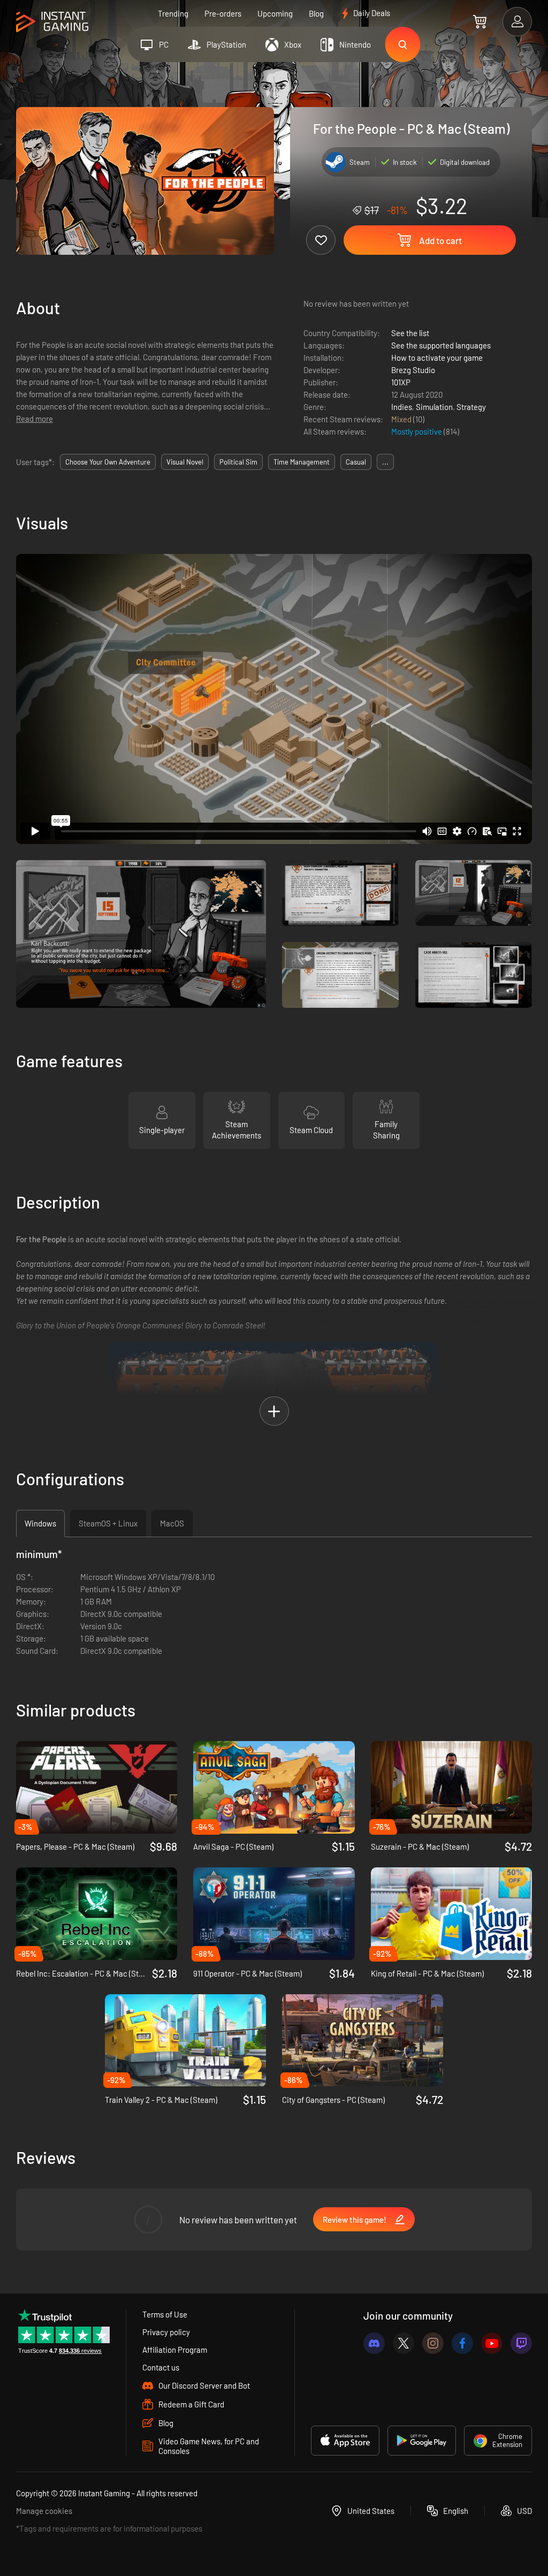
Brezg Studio (413, 370)
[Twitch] (521, 2343)
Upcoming (275, 13)
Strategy (471, 407)
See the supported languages (441, 345)
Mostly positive (417, 431)
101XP (401, 382)
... (385, 462)
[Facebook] (462, 2343)
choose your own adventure (108, 462)
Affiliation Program (175, 2350)
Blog (316, 13)
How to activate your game (437, 358)
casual (356, 462)
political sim (238, 462)
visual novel (185, 462)
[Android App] (422, 2441)
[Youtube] (492, 2343)
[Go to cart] (480, 21)
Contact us (161, 2367)
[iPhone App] (345, 2441)
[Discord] (374, 2343)
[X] (404, 2343)
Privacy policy (166, 2332)
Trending (173, 13)
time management (302, 462)
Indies (402, 407)
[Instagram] (433, 2343)
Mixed (402, 419)
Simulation (434, 407)
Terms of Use (165, 2314)
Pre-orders (223, 13)
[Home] (52, 22)
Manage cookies (44, 2511)
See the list (410, 333)
